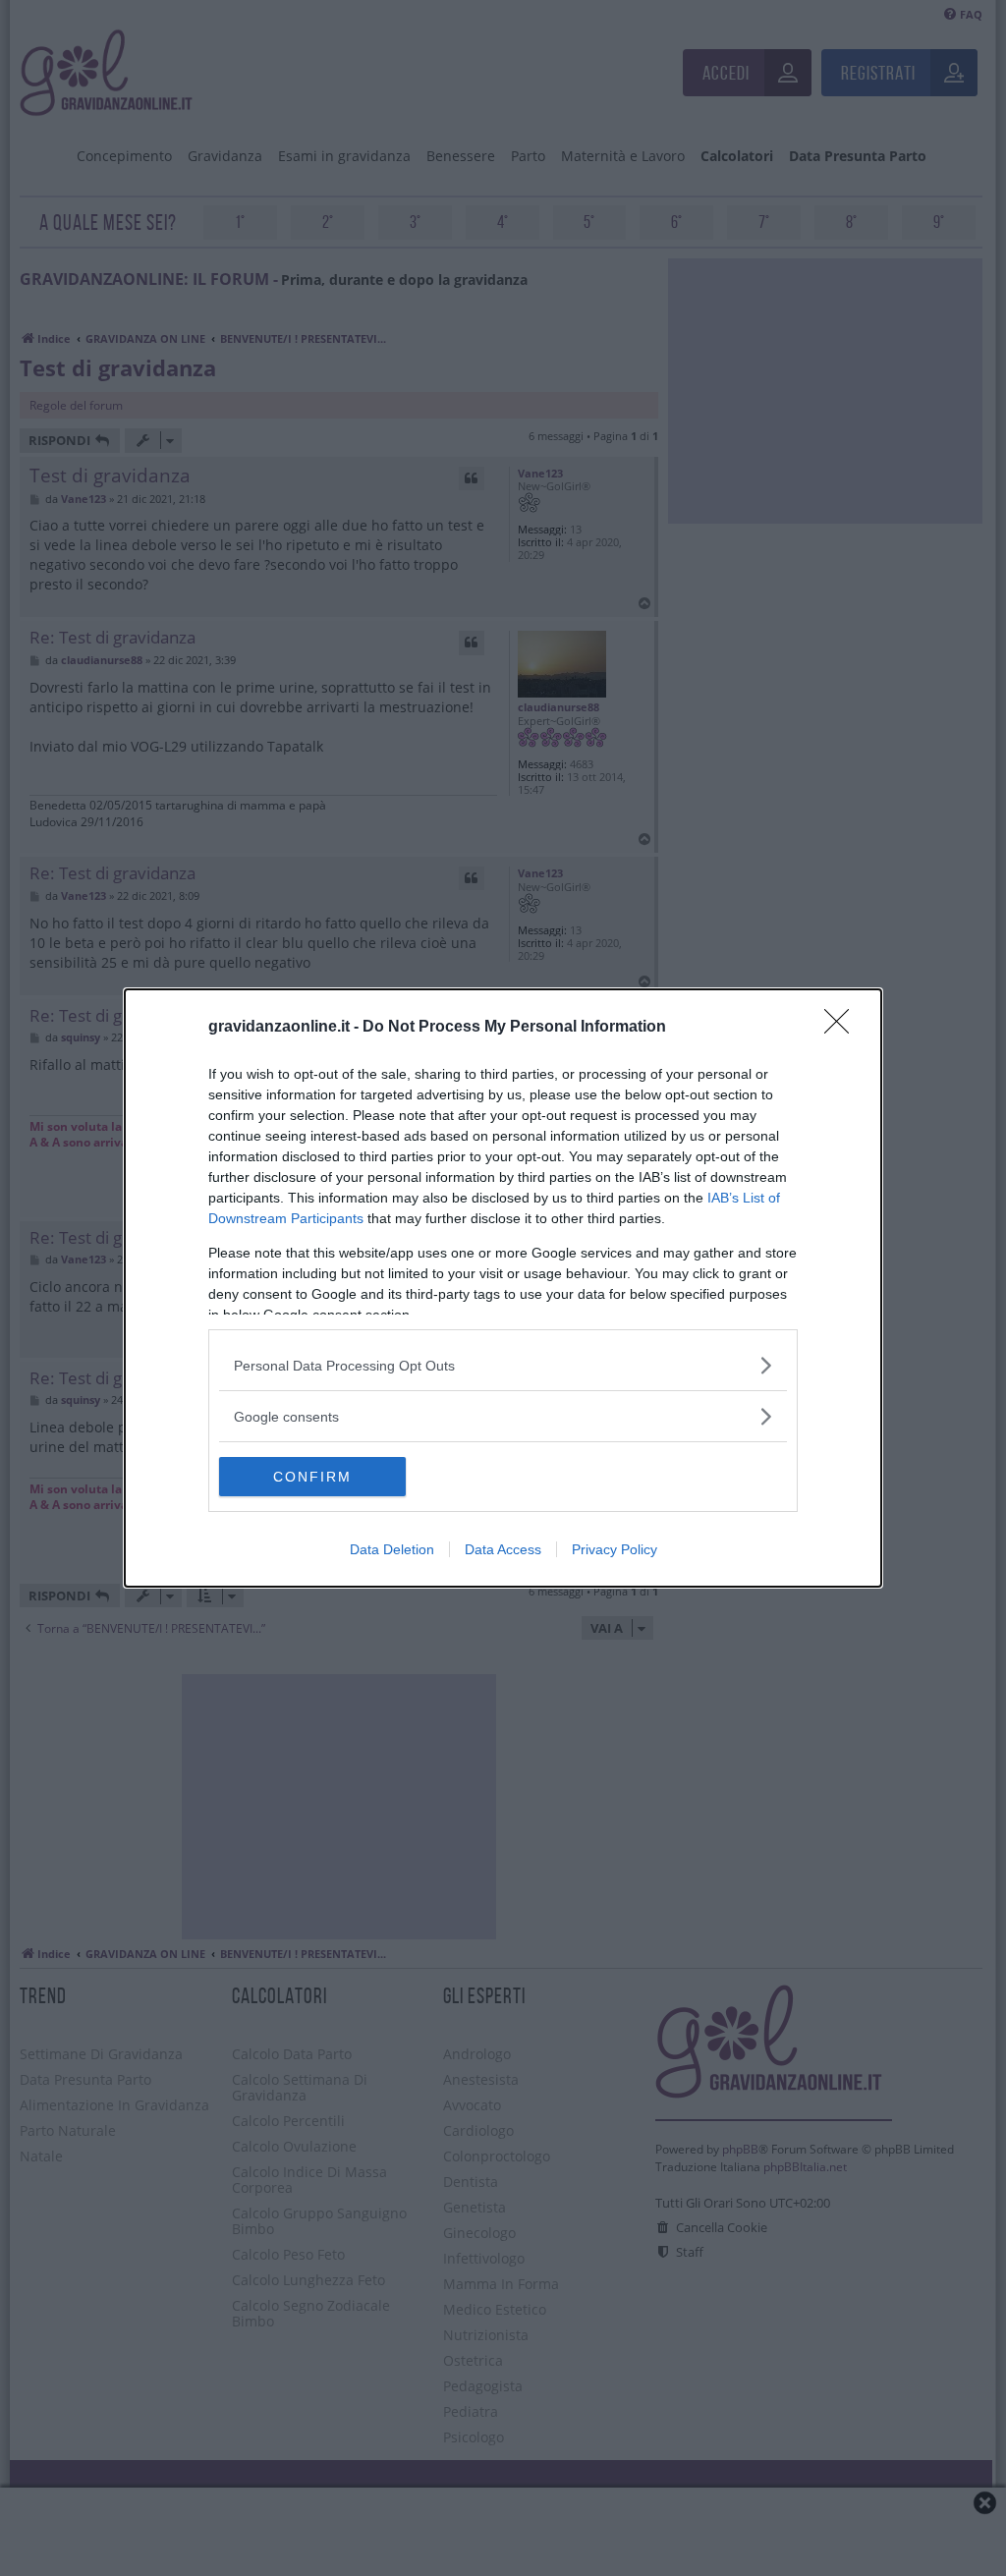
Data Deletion (392, 1549)
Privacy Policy (615, 1549)
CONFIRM (312, 1477)
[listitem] (503, 1365)
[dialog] (503, 1288)
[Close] (843, 1028)
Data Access (503, 1549)
